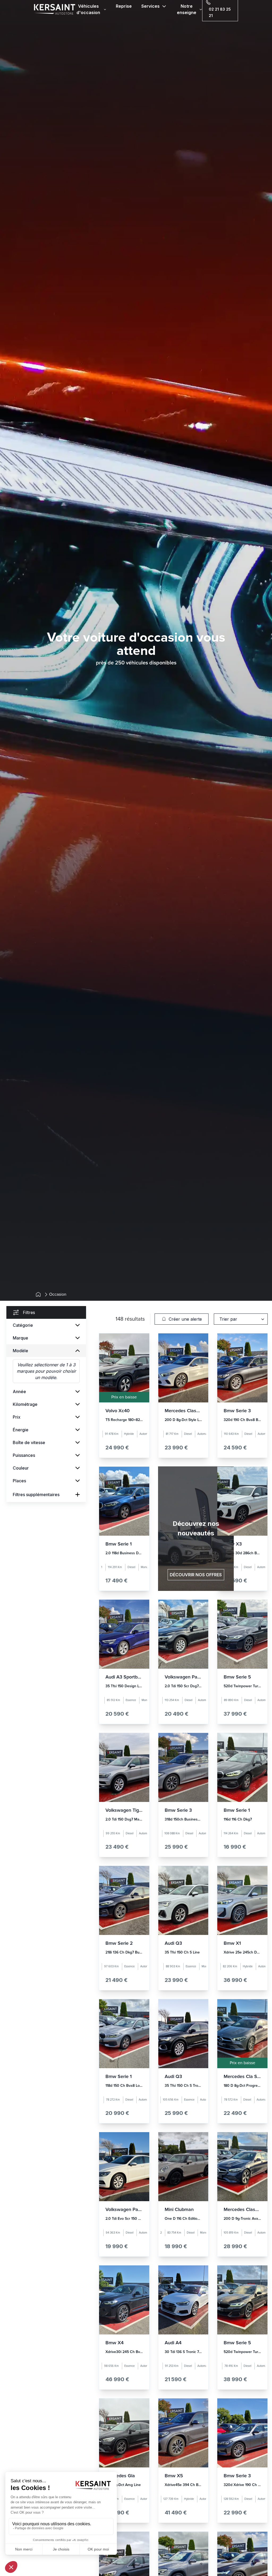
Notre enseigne (187, 9)
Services (150, 6)
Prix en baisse (124, 1397)
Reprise (124, 6)
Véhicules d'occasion (88, 9)
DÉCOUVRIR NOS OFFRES (196, 1575)
